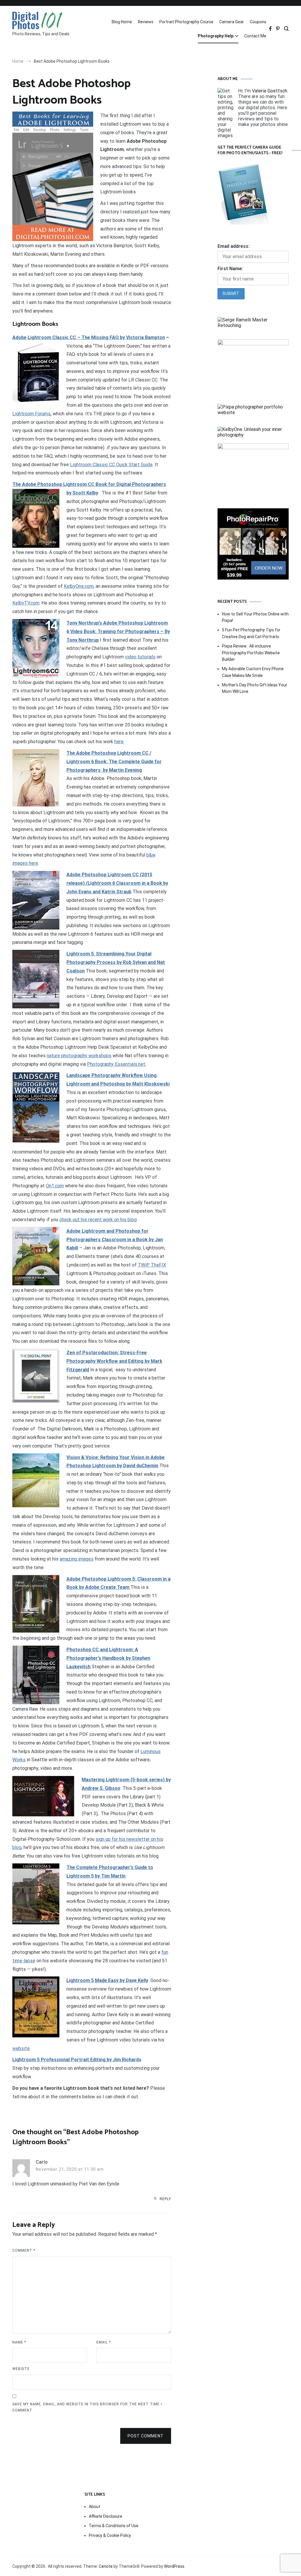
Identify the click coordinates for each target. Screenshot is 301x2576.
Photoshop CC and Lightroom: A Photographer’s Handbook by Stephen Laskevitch (108, 1658)
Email (104, 2342)
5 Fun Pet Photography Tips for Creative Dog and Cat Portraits (251, 633)
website (21, 2048)
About (95, 2507)
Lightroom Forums (31, 414)
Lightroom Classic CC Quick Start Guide (111, 465)
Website (21, 2369)
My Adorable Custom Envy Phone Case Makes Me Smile (253, 672)
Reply (165, 2199)
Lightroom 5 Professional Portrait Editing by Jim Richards (77, 2060)
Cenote (106, 2566)
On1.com (55, 1186)
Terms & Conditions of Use (114, 2526)
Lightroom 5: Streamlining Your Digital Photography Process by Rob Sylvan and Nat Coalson (116, 962)
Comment (24, 2250)
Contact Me (255, 36)
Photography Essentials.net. (117, 1064)
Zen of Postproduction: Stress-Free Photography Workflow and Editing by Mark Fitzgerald (114, 1361)
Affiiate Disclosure (106, 2516)
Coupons (258, 22)
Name (19, 2342)
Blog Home (122, 22)
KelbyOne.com (79, 586)
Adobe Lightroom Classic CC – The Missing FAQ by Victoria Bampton (89, 337)
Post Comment (146, 2436)
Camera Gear (232, 22)
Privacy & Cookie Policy (110, 2535)
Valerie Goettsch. (270, 91)
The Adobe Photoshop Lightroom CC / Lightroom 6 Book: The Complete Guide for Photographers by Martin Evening (114, 762)
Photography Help (216, 36)
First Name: (230, 269)
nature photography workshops (79, 1056)
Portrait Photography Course (186, 22)
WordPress (174, 2566)
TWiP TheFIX (152, 1265)
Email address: (234, 246)
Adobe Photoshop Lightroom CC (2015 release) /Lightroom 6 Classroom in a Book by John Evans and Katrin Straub (117, 883)
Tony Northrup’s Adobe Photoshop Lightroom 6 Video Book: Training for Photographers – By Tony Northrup (118, 631)
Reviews (146, 22)
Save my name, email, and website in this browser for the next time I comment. (87, 2407)
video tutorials (140, 657)
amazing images (77, 1559)
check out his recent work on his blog (98, 1220)
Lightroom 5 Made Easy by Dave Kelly (107, 1980)
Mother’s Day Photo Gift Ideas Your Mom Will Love (255, 688)
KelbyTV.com (26, 603)
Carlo (42, 2162)
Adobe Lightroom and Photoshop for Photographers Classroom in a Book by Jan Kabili (115, 1240)
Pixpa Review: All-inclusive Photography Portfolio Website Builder (251, 653)
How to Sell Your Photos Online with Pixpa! (255, 617)
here (119, 742)
